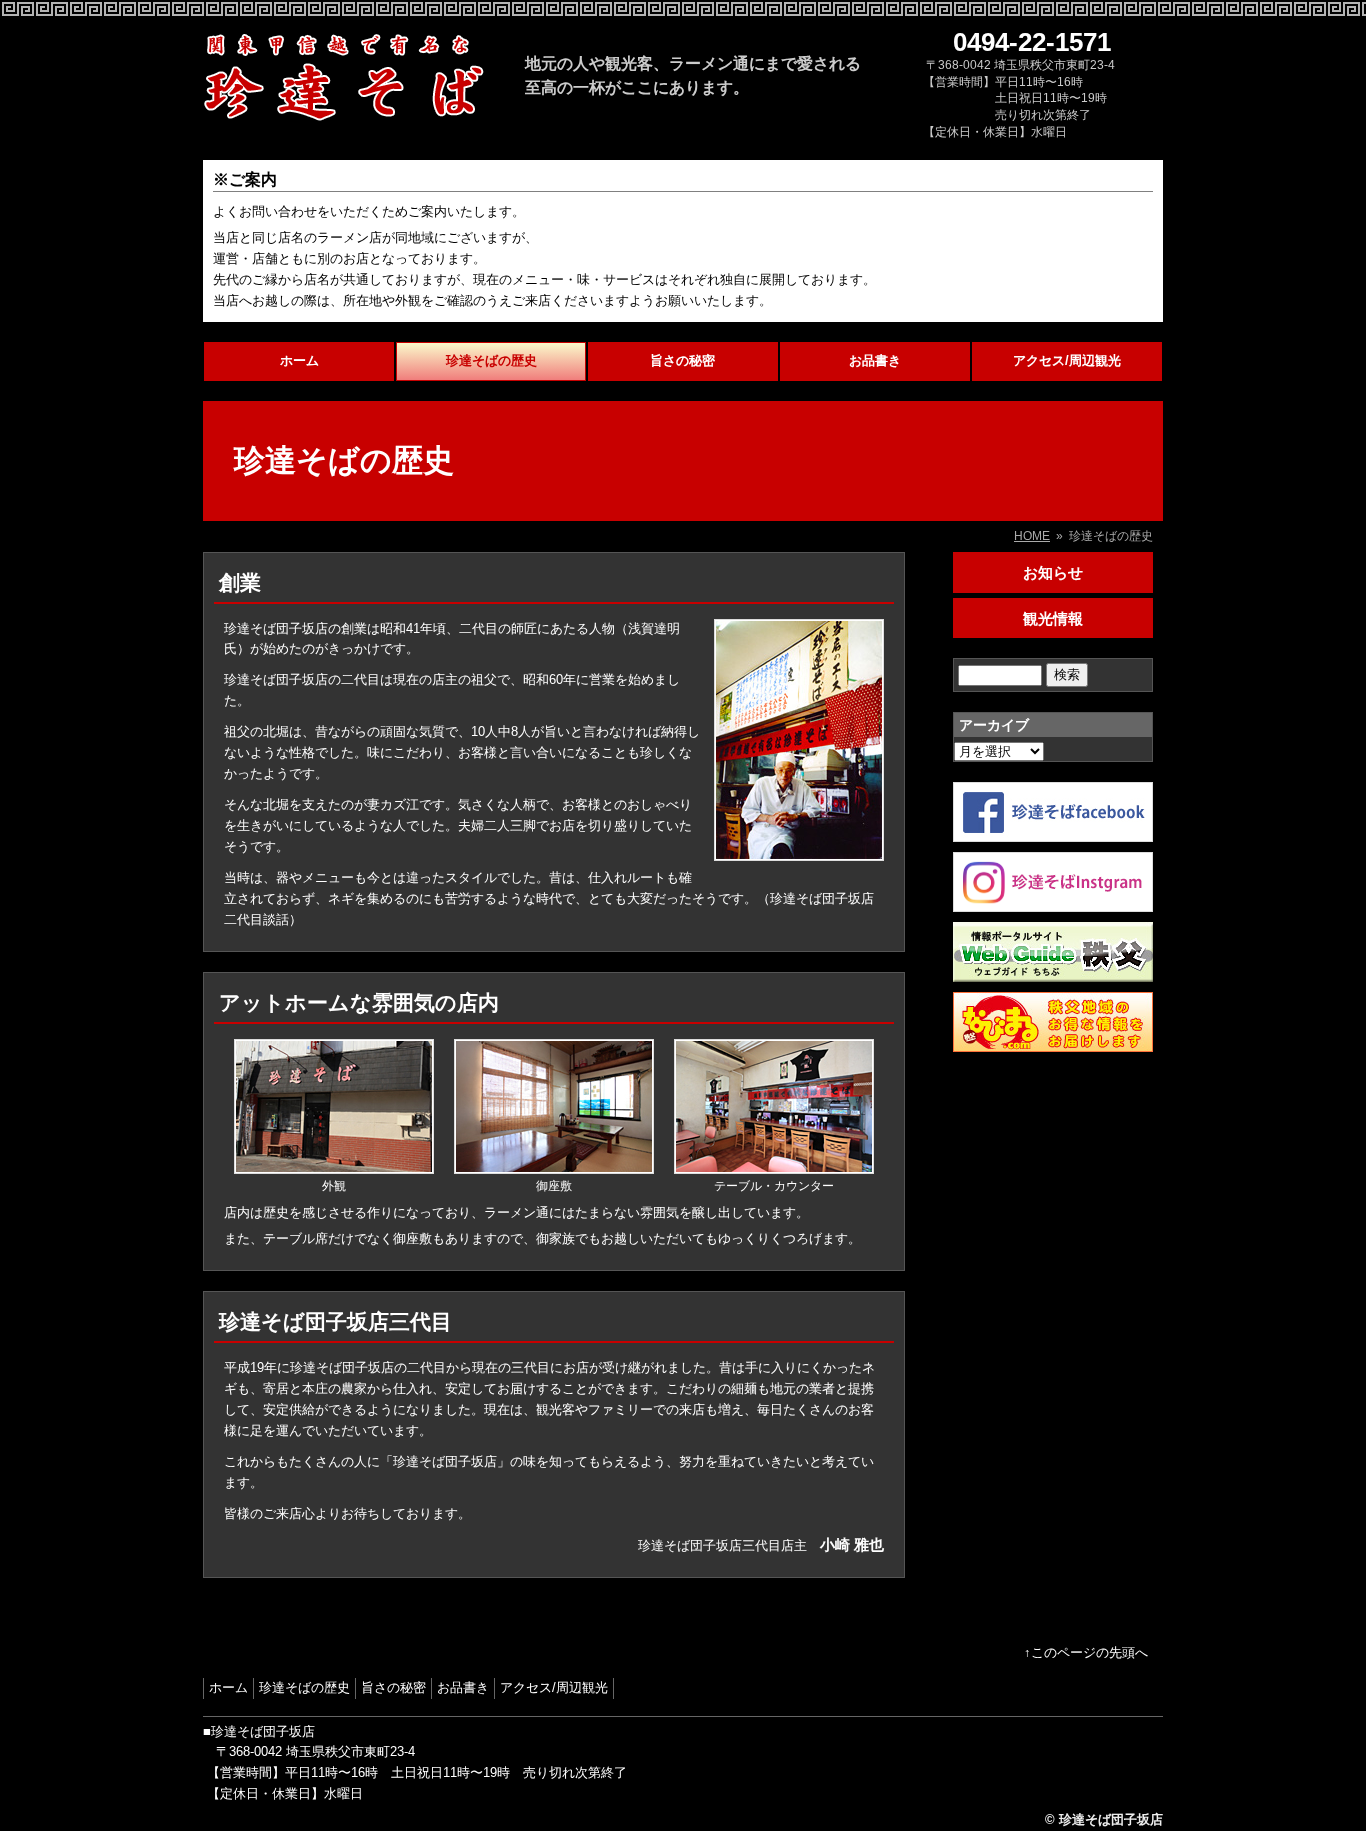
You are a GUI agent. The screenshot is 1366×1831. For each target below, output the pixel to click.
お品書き (875, 360)
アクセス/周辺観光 (1067, 360)
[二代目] (799, 849)
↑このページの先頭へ (1086, 1652)
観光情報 (1053, 618)
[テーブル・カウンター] (774, 1167)
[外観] (334, 1167)
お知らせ (1053, 572)
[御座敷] (554, 1167)
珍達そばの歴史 (491, 360)
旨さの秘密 (682, 360)
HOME (1032, 536)
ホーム (299, 360)
